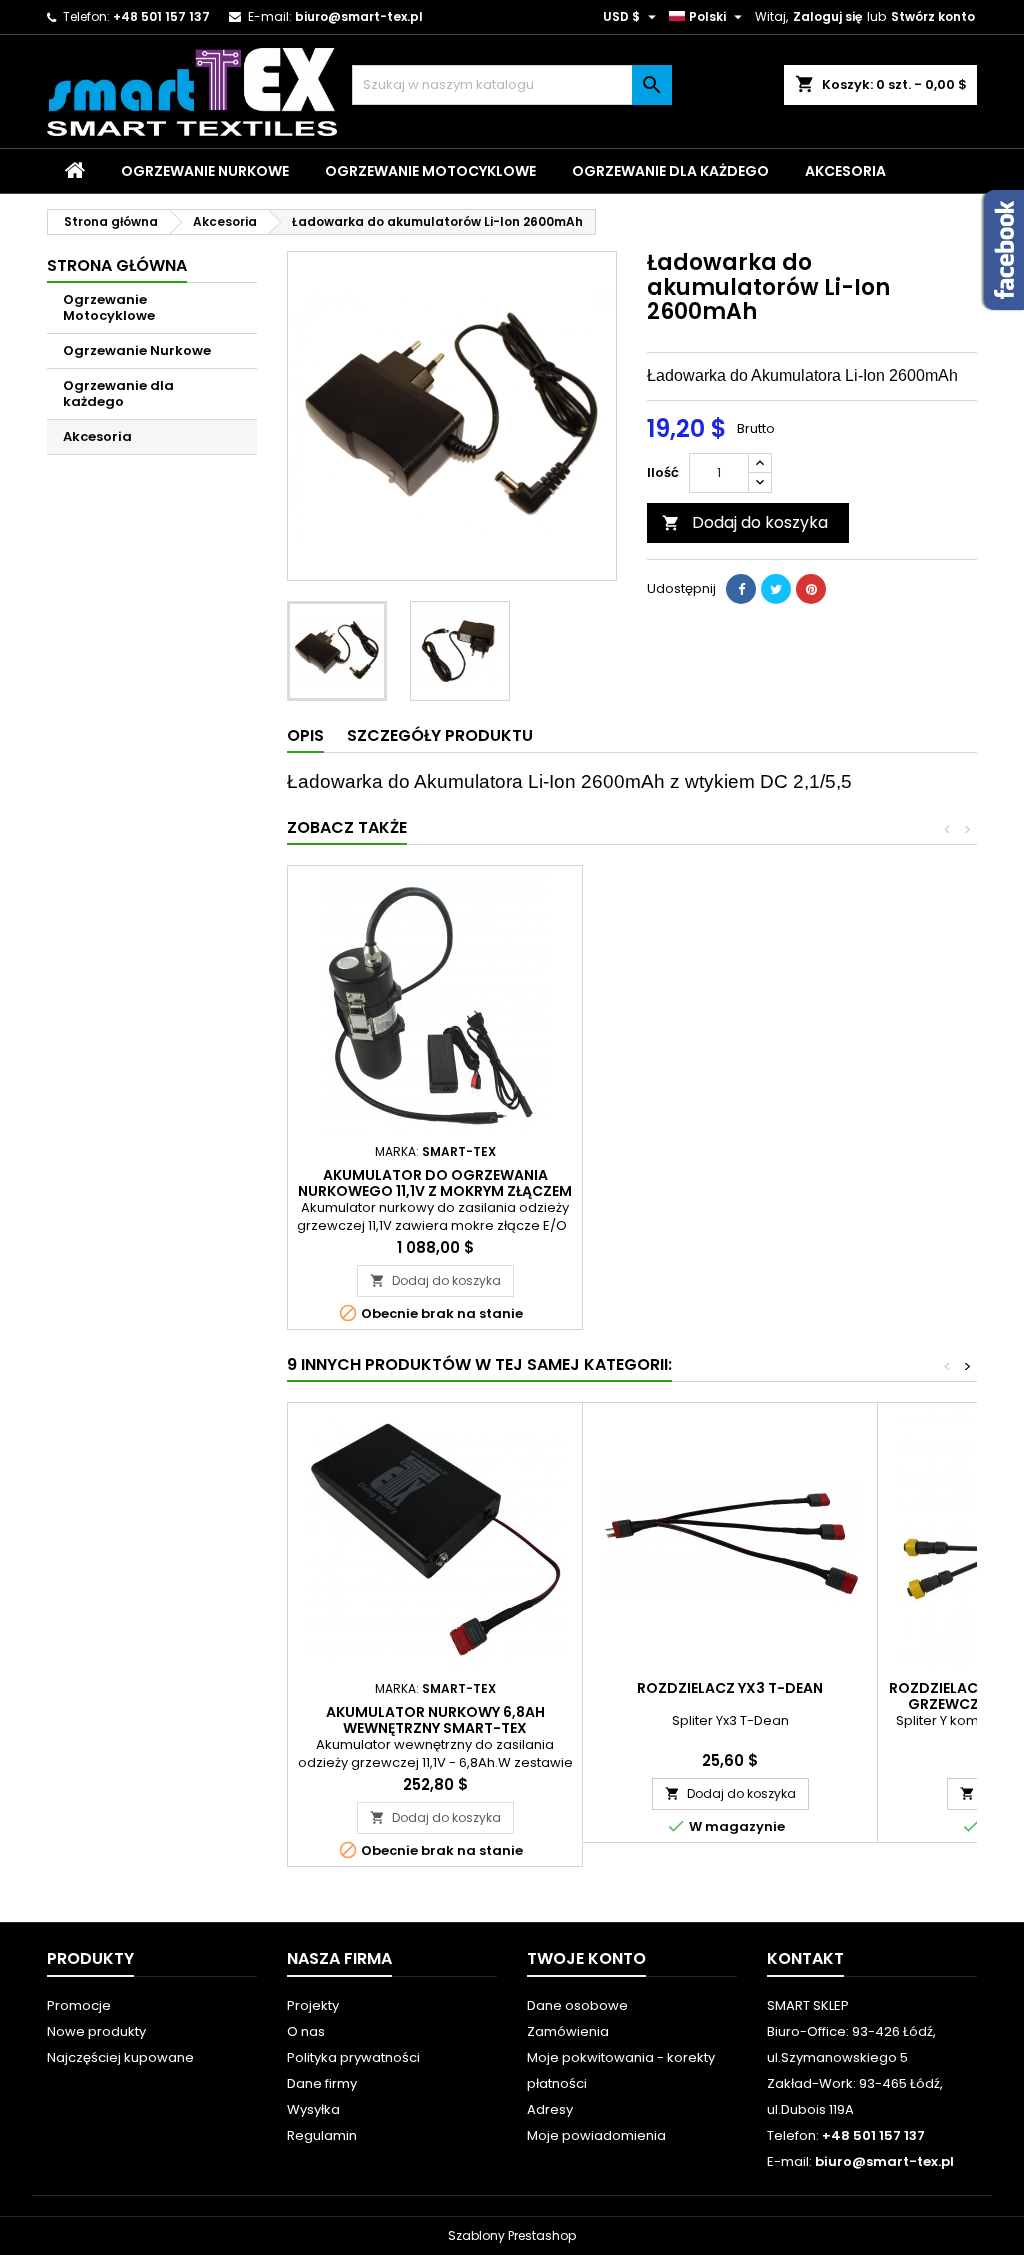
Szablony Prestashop (512, 2235)
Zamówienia (568, 2031)
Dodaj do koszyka (745, 522)
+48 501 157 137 (161, 16)
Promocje (79, 2005)
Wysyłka (313, 2109)
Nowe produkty (96, 2031)
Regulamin (322, 2135)
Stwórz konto (933, 16)
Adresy (550, 2109)
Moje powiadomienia (596, 2135)
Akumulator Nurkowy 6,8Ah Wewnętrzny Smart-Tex (435, 1720)
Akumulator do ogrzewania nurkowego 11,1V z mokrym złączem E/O (435, 1191)
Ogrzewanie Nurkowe (205, 171)
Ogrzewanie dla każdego (670, 171)
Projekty (313, 2005)
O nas (306, 2031)
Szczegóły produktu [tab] (440, 735)
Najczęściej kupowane (120, 2057)
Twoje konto (586, 1958)
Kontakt (805, 1958)
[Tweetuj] (776, 589)
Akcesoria (845, 171)
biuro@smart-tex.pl (359, 16)
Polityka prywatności (353, 2057)
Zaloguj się (827, 16)
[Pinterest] (811, 589)
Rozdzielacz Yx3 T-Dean (730, 1688)
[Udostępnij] (741, 589)
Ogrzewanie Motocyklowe (430, 171)
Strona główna (117, 265)
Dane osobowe (577, 2005)
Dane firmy (322, 2083)
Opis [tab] (305, 735)
